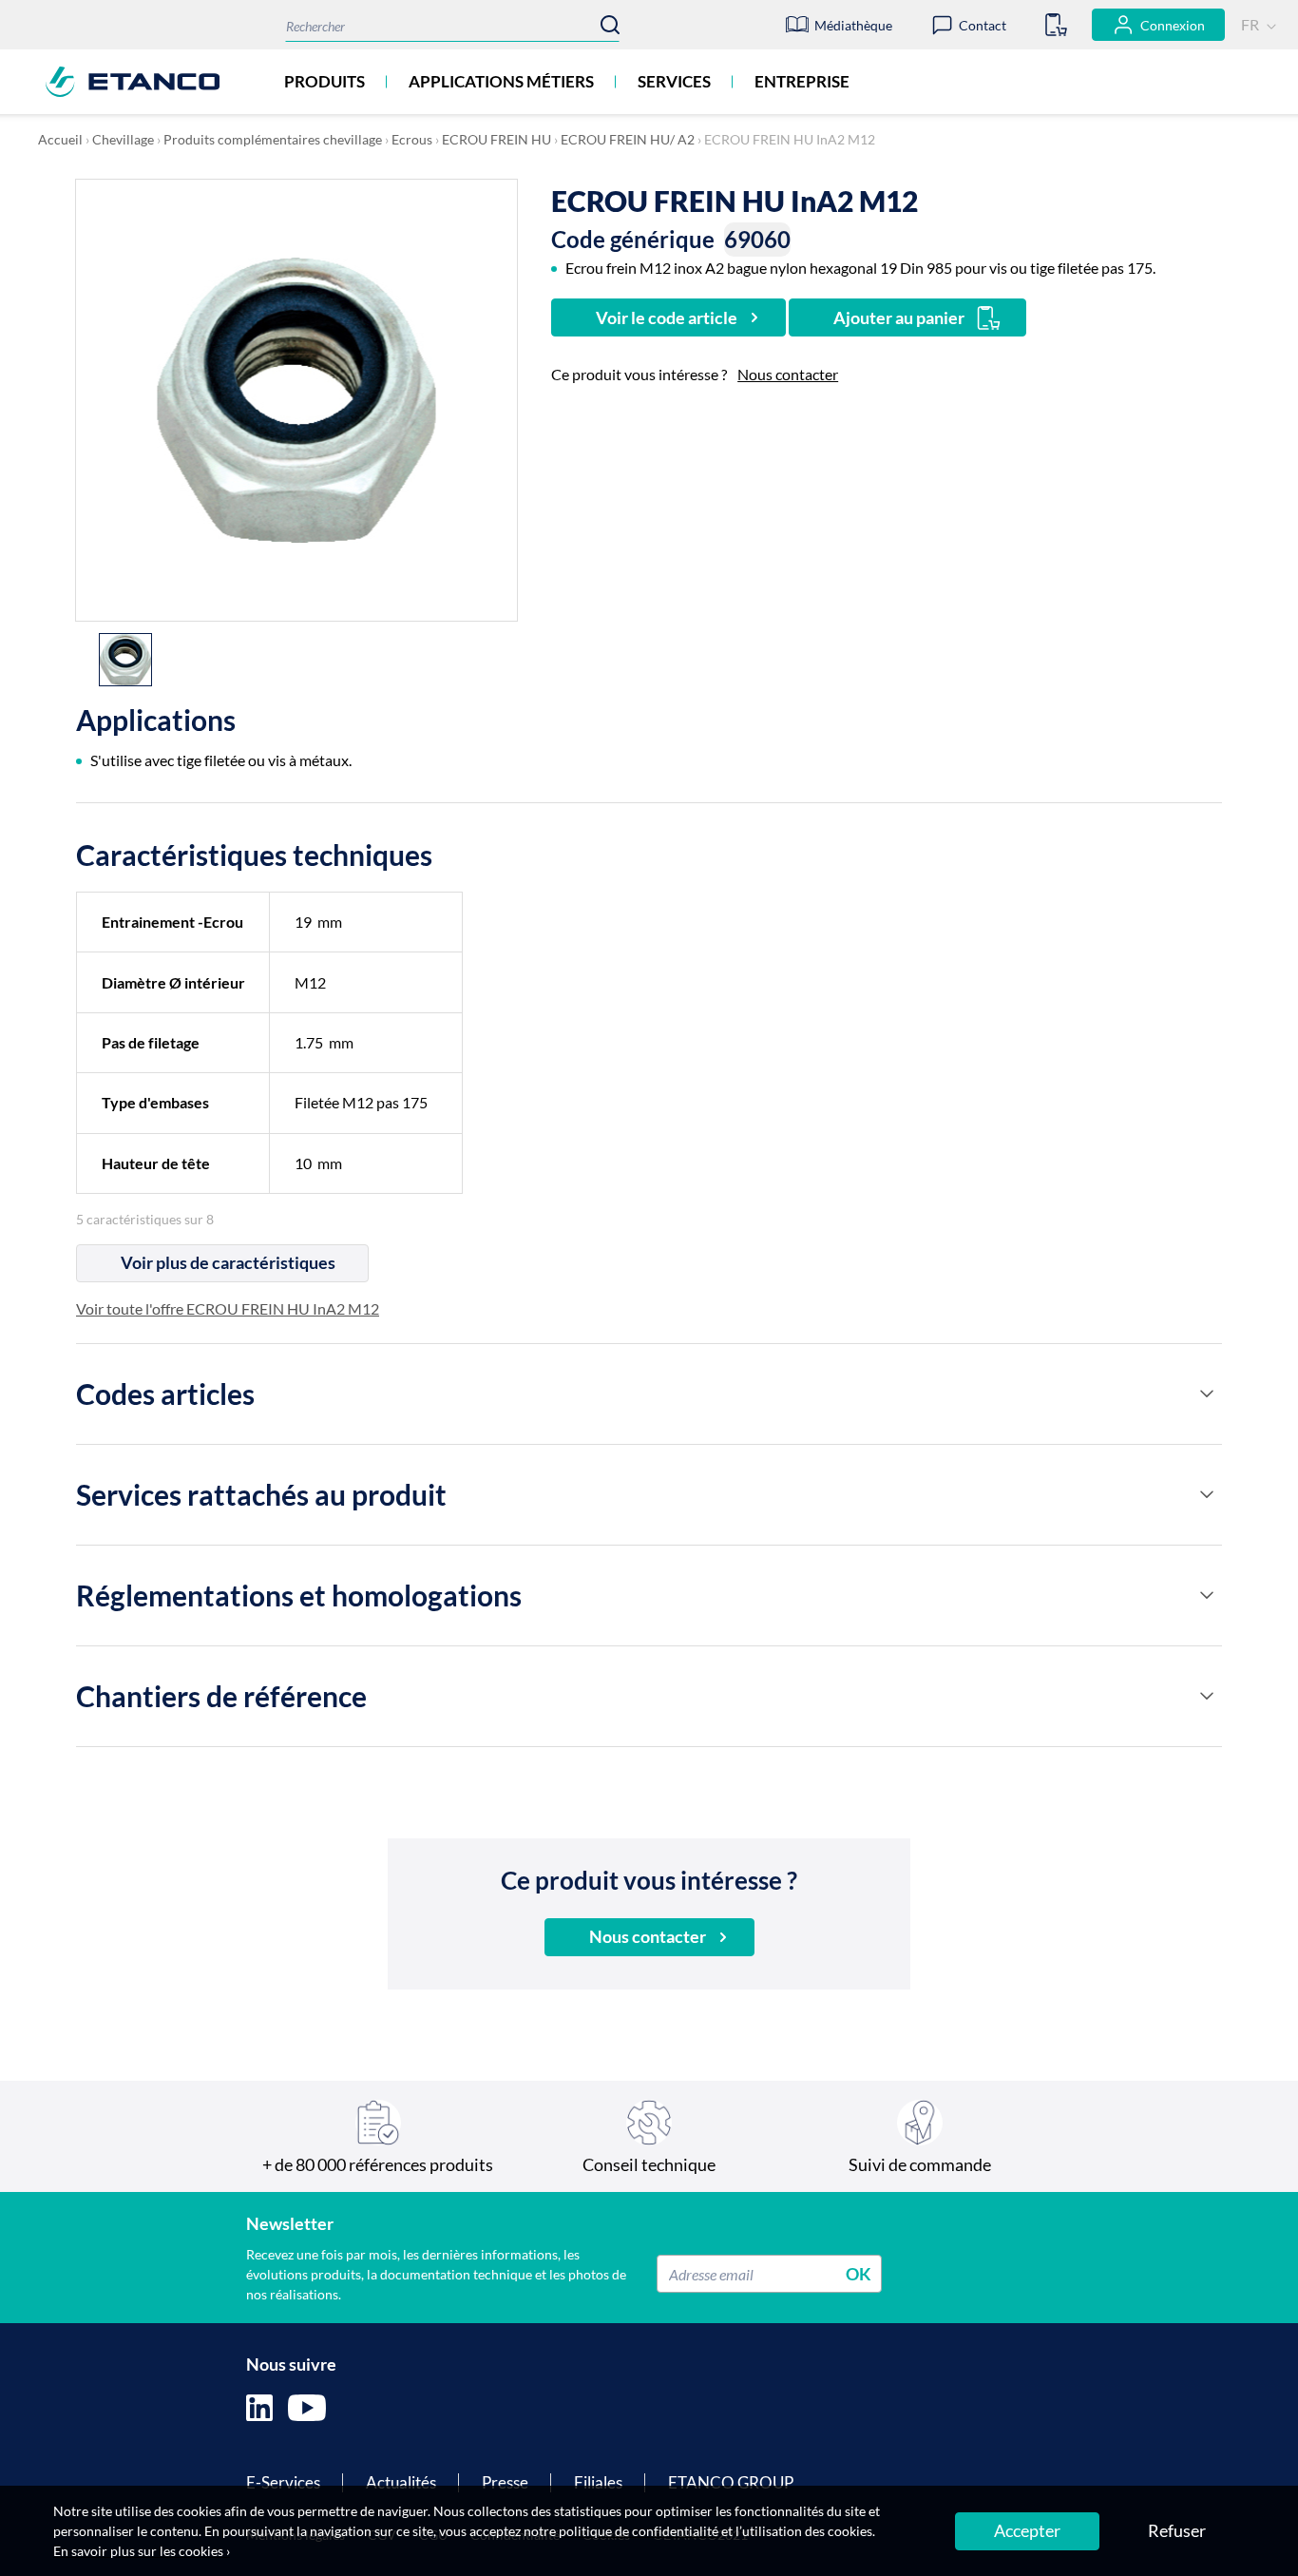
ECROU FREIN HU (496, 139)
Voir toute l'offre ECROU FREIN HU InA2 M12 (228, 1308)
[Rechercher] (610, 25)
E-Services (283, 2482)
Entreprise (802, 81)
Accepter (1027, 2530)
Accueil (60, 139)
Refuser (1177, 2530)
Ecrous (412, 139)
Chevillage (123, 139)
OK (859, 2274)
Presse (505, 2482)
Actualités (401, 2482)
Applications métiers (501, 81)
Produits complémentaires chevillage (273, 139)
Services (674, 81)
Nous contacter (788, 374)
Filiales (598, 2482)
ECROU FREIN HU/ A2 (628, 139)
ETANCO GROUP (731, 2482)
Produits (324, 81)
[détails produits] (1207, 1394)
